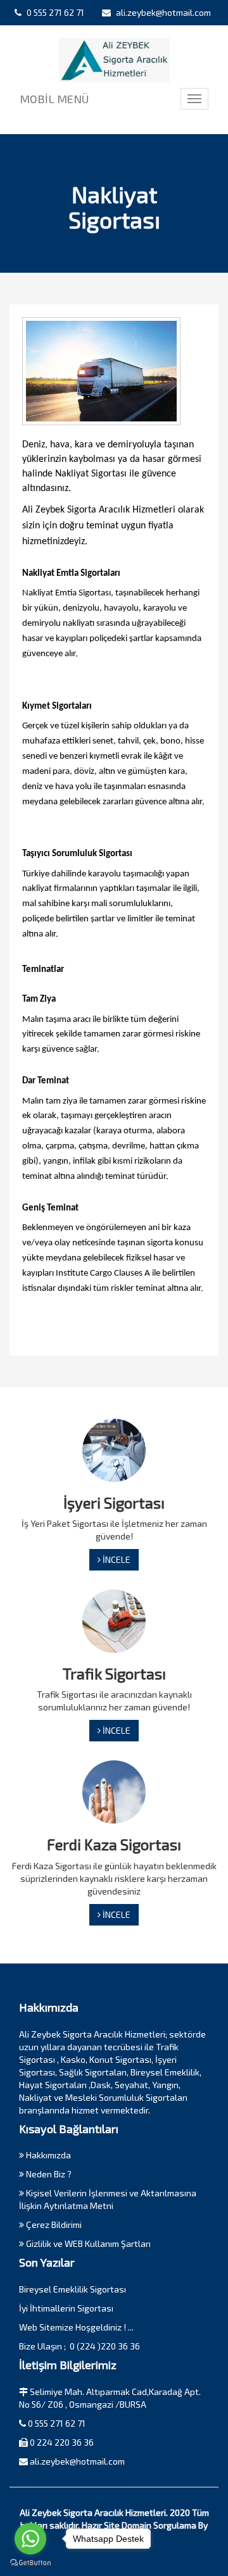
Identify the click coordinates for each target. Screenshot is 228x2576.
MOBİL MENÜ (54, 99)
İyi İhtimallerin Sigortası (66, 2308)
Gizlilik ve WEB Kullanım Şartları (87, 2243)
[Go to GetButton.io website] (30, 2563)
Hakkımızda (47, 2155)
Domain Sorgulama (159, 2525)
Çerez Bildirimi (53, 2224)
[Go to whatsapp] (30, 2539)
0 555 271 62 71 (54, 12)
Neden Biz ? (48, 2174)
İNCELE (116, 1559)
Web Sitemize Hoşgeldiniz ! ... (76, 2327)
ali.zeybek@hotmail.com (162, 12)
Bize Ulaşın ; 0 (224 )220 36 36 (79, 2346)
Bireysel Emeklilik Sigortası (73, 2289)
